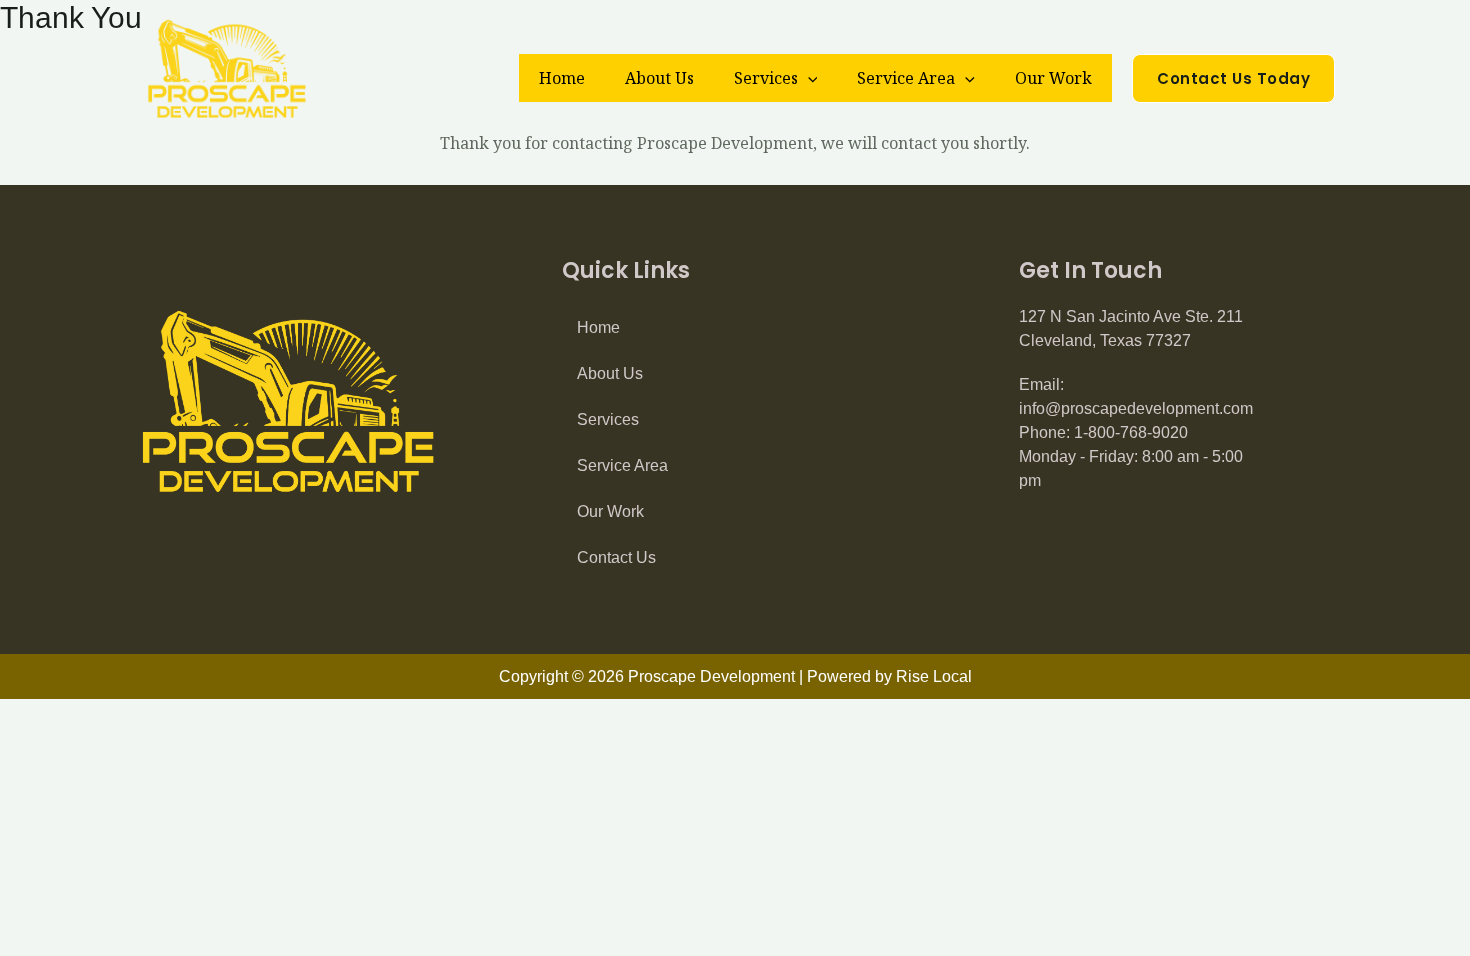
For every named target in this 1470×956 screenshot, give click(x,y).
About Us (659, 78)
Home (562, 78)
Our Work (1053, 78)
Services (766, 78)
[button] (808, 78)
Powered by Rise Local (889, 676)
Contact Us (616, 557)
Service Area (906, 78)
